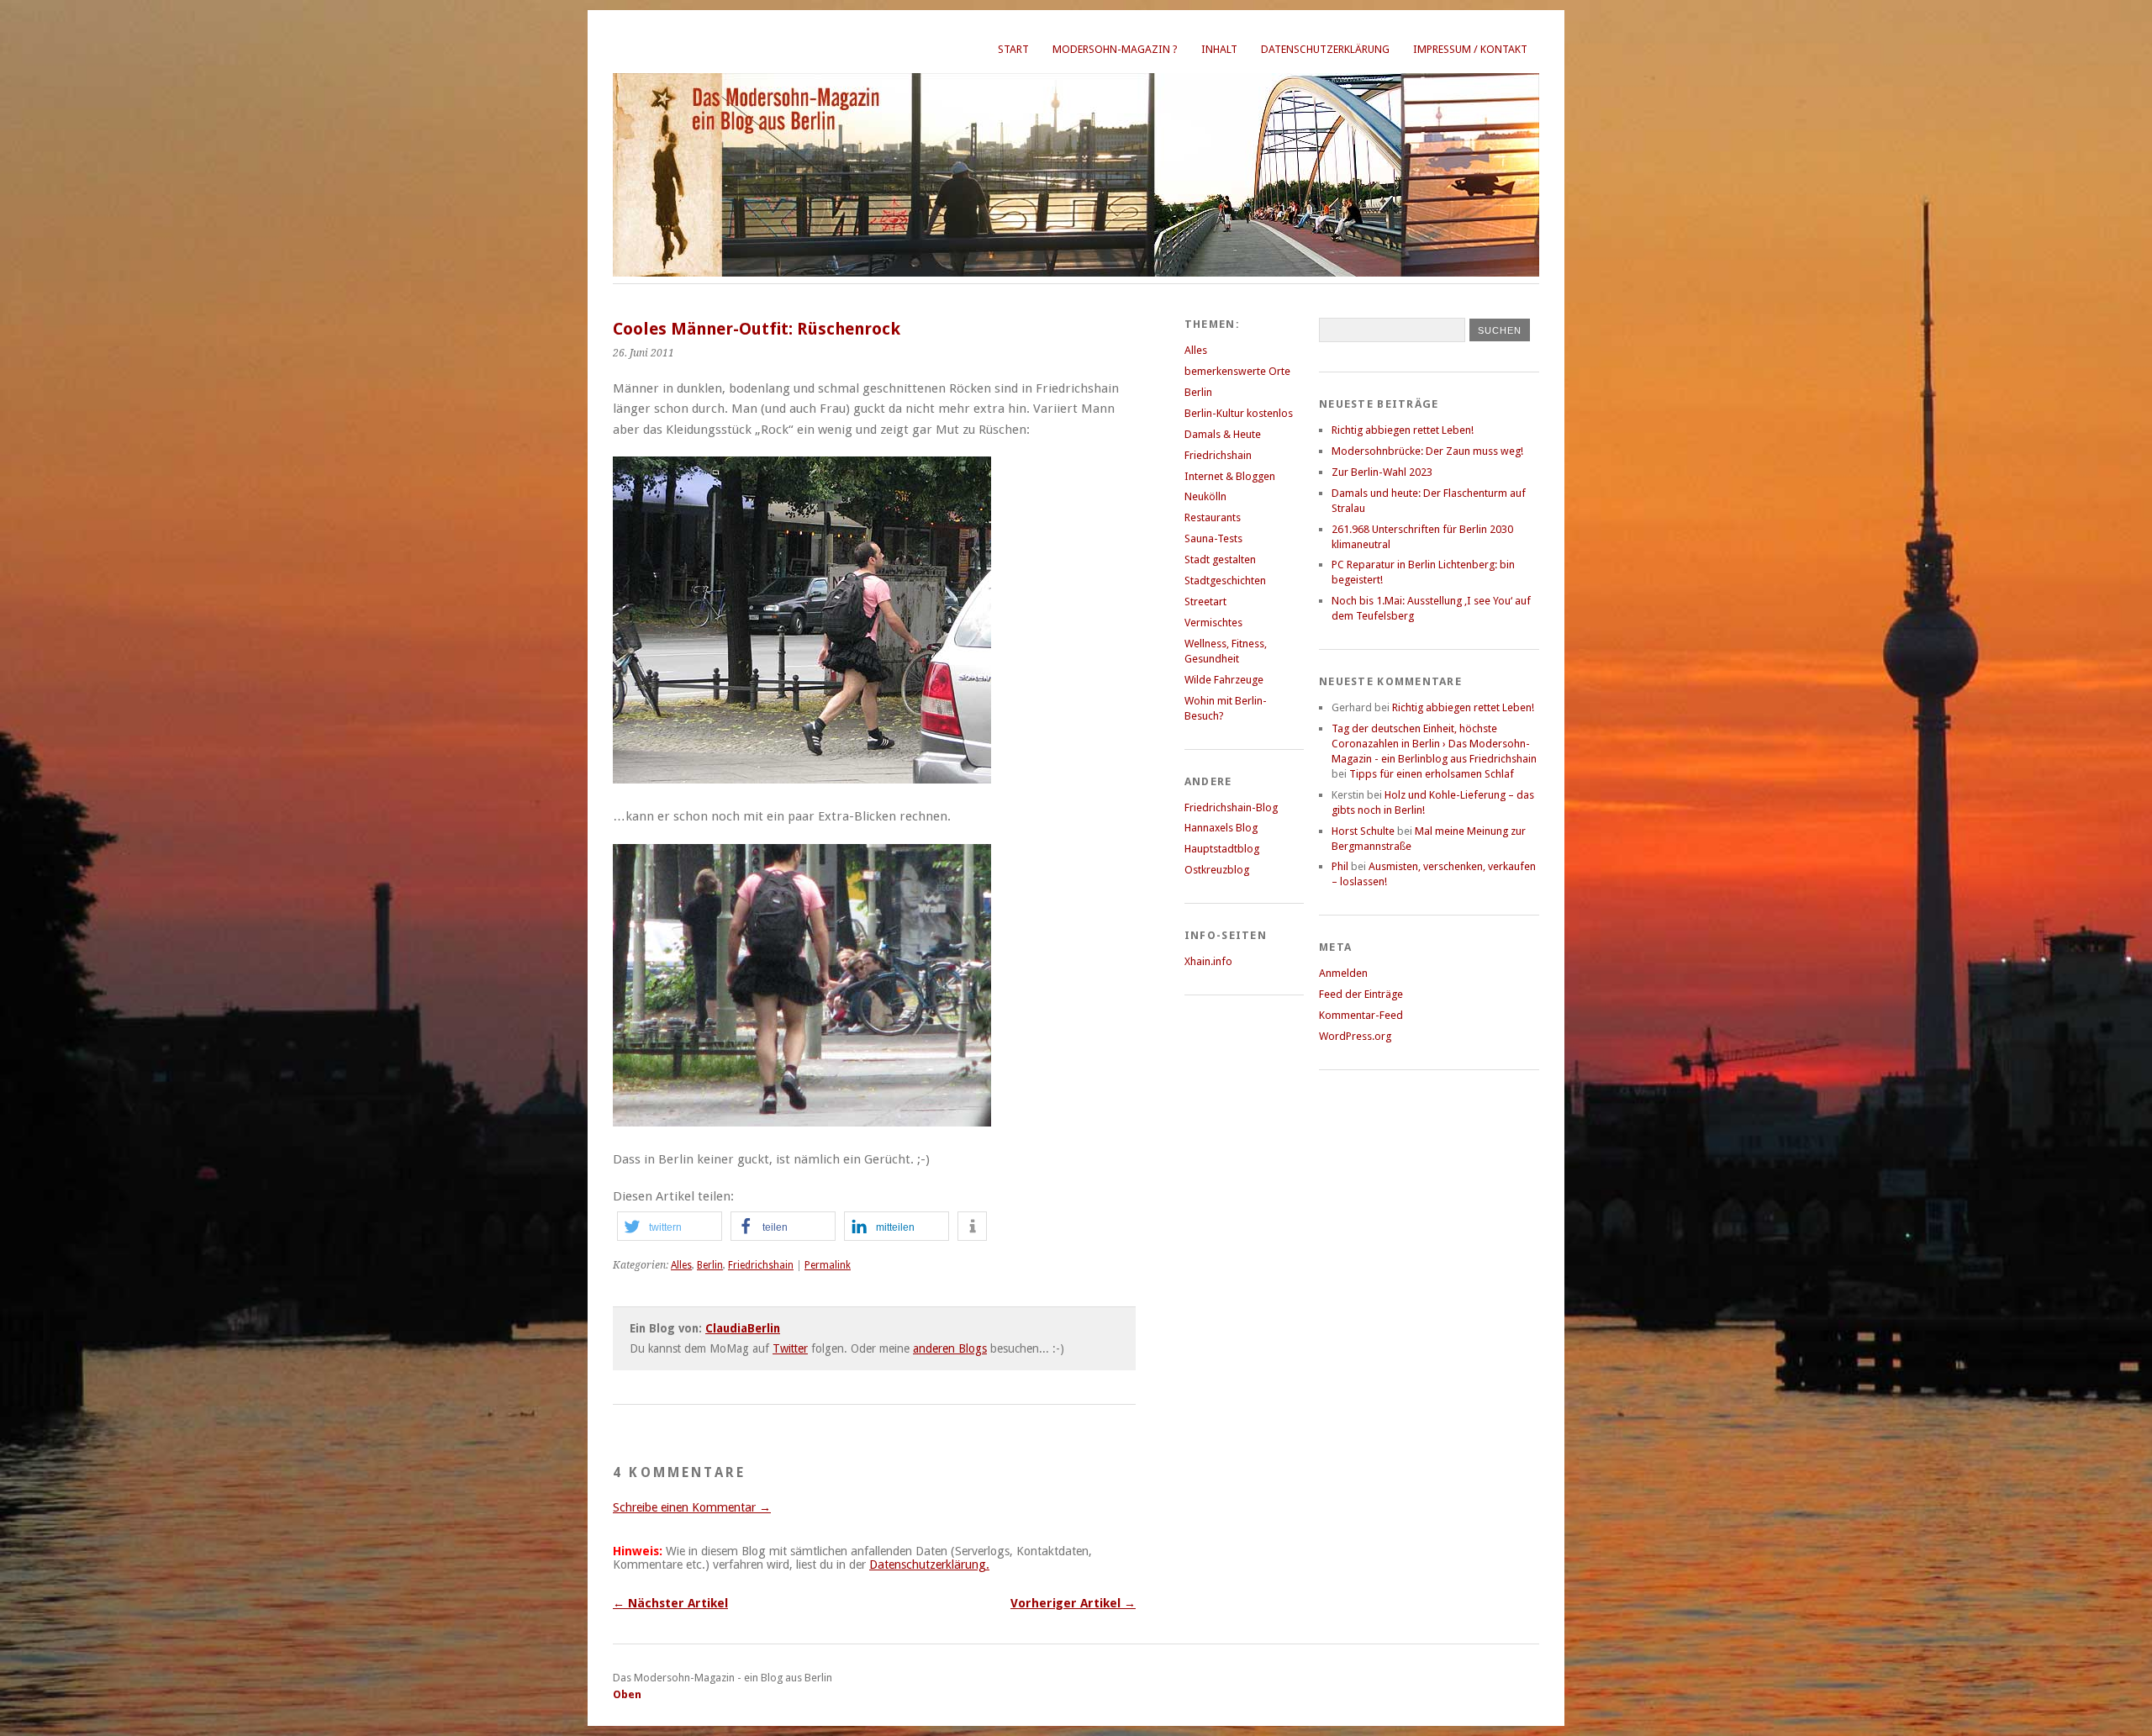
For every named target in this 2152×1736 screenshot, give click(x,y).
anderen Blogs (950, 1348)
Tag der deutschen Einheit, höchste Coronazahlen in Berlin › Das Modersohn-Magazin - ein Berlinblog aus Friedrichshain (1434, 744)
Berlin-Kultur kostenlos (1239, 413)
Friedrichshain (761, 1265)
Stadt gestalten (1220, 559)
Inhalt (1219, 49)
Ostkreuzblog (1217, 870)
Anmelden (1343, 973)
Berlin (710, 1265)
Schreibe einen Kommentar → (692, 1507)
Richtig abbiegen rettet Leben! (1403, 430)
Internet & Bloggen (1230, 476)
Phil (1340, 866)
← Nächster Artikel (670, 1603)
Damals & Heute (1223, 434)
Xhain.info (1208, 961)
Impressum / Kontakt (1470, 49)
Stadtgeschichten (1225, 580)
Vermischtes (1213, 623)
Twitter (790, 1348)
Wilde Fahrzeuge (1224, 680)
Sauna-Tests (1213, 538)
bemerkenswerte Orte (1237, 371)
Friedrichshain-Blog (1231, 807)
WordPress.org (1355, 1036)
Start (1013, 49)
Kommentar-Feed (1361, 1015)
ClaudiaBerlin (743, 1328)
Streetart (1205, 602)
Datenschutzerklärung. (929, 1565)
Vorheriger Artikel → (1073, 1603)
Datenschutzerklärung (1325, 49)
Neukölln (1205, 496)
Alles (681, 1265)
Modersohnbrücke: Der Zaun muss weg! (1427, 451)
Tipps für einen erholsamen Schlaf (1432, 774)
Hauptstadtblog (1222, 849)
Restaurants (1213, 517)
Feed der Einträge (1361, 994)
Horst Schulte (1363, 831)
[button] (670, 1226)
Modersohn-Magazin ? (1115, 49)
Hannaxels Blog (1221, 828)
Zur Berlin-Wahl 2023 (1382, 472)
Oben (627, 1694)
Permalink (828, 1265)
